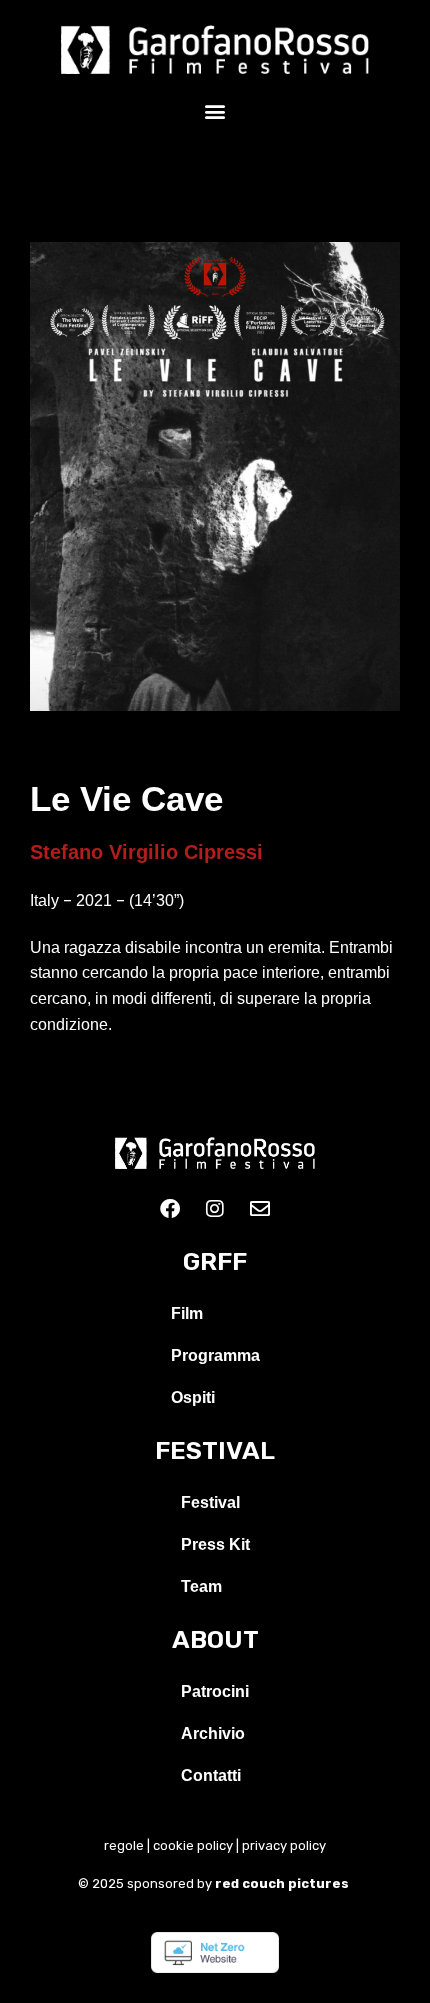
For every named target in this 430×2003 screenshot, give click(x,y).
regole (124, 1845)
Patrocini (215, 1691)
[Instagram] (215, 1209)
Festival (210, 1502)
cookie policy (193, 1845)
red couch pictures (283, 1883)
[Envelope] (260, 1209)
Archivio (213, 1733)
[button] (215, 110)
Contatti (211, 1775)
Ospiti (193, 1397)
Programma (215, 1355)
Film (187, 1313)
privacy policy (284, 1845)
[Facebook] (170, 1209)
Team (201, 1586)
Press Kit (215, 1544)
